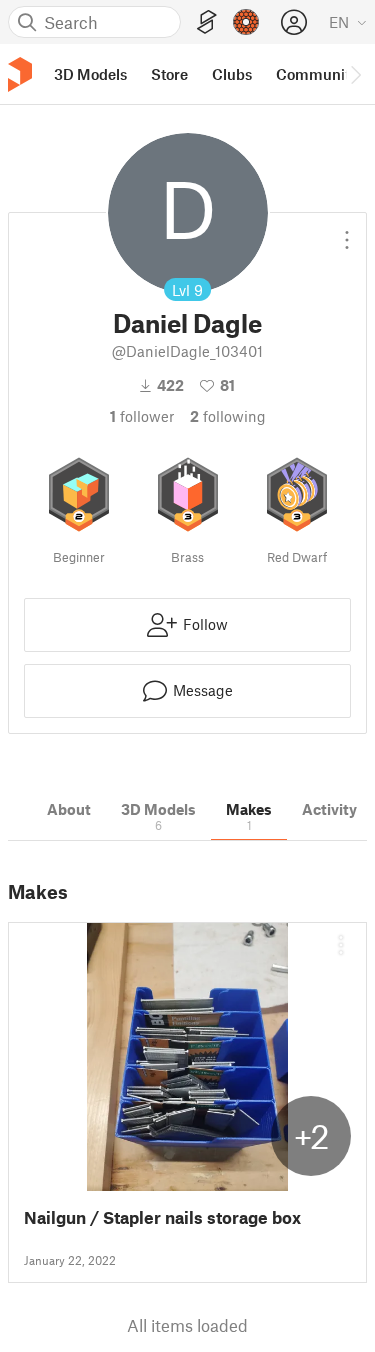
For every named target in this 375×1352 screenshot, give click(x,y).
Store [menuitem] (169, 74)
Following (228, 416)
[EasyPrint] (207, 22)
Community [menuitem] (317, 74)
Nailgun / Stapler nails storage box (162, 1217)
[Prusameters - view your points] (246, 22)
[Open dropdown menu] (347, 232)
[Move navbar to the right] (355, 74)
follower (142, 416)
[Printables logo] (20, 74)
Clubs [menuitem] (232, 74)
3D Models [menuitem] (90, 74)
